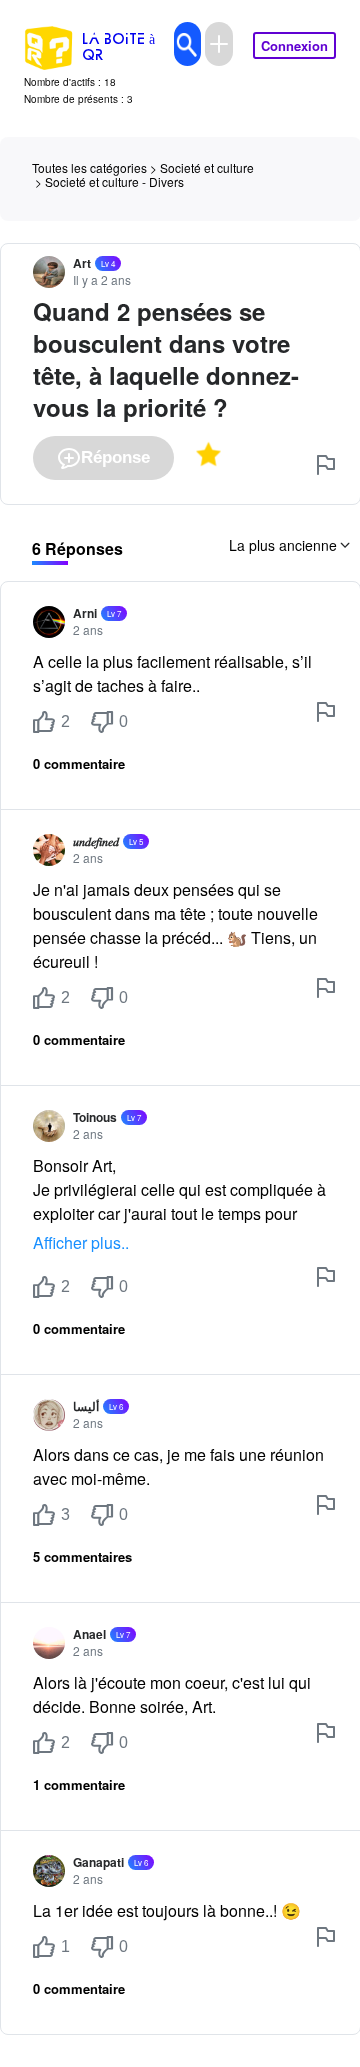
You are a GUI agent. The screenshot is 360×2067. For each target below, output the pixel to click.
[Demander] (219, 44)
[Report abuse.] (326, 465)
